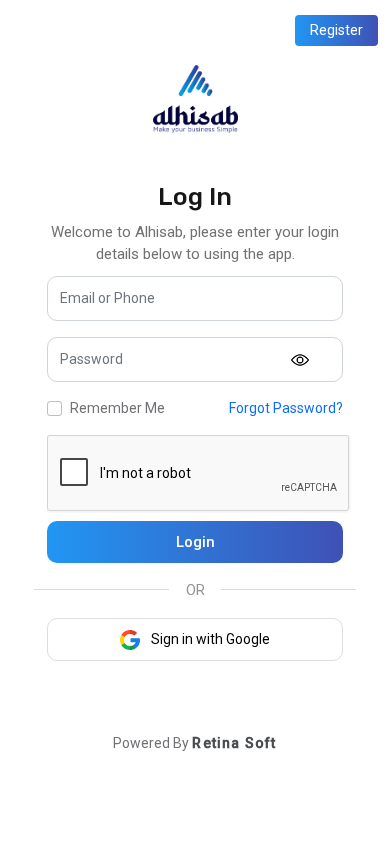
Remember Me (117, 408)
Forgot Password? (286, 408)
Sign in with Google (209, 639)
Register (336, 30)
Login (195, 542)
